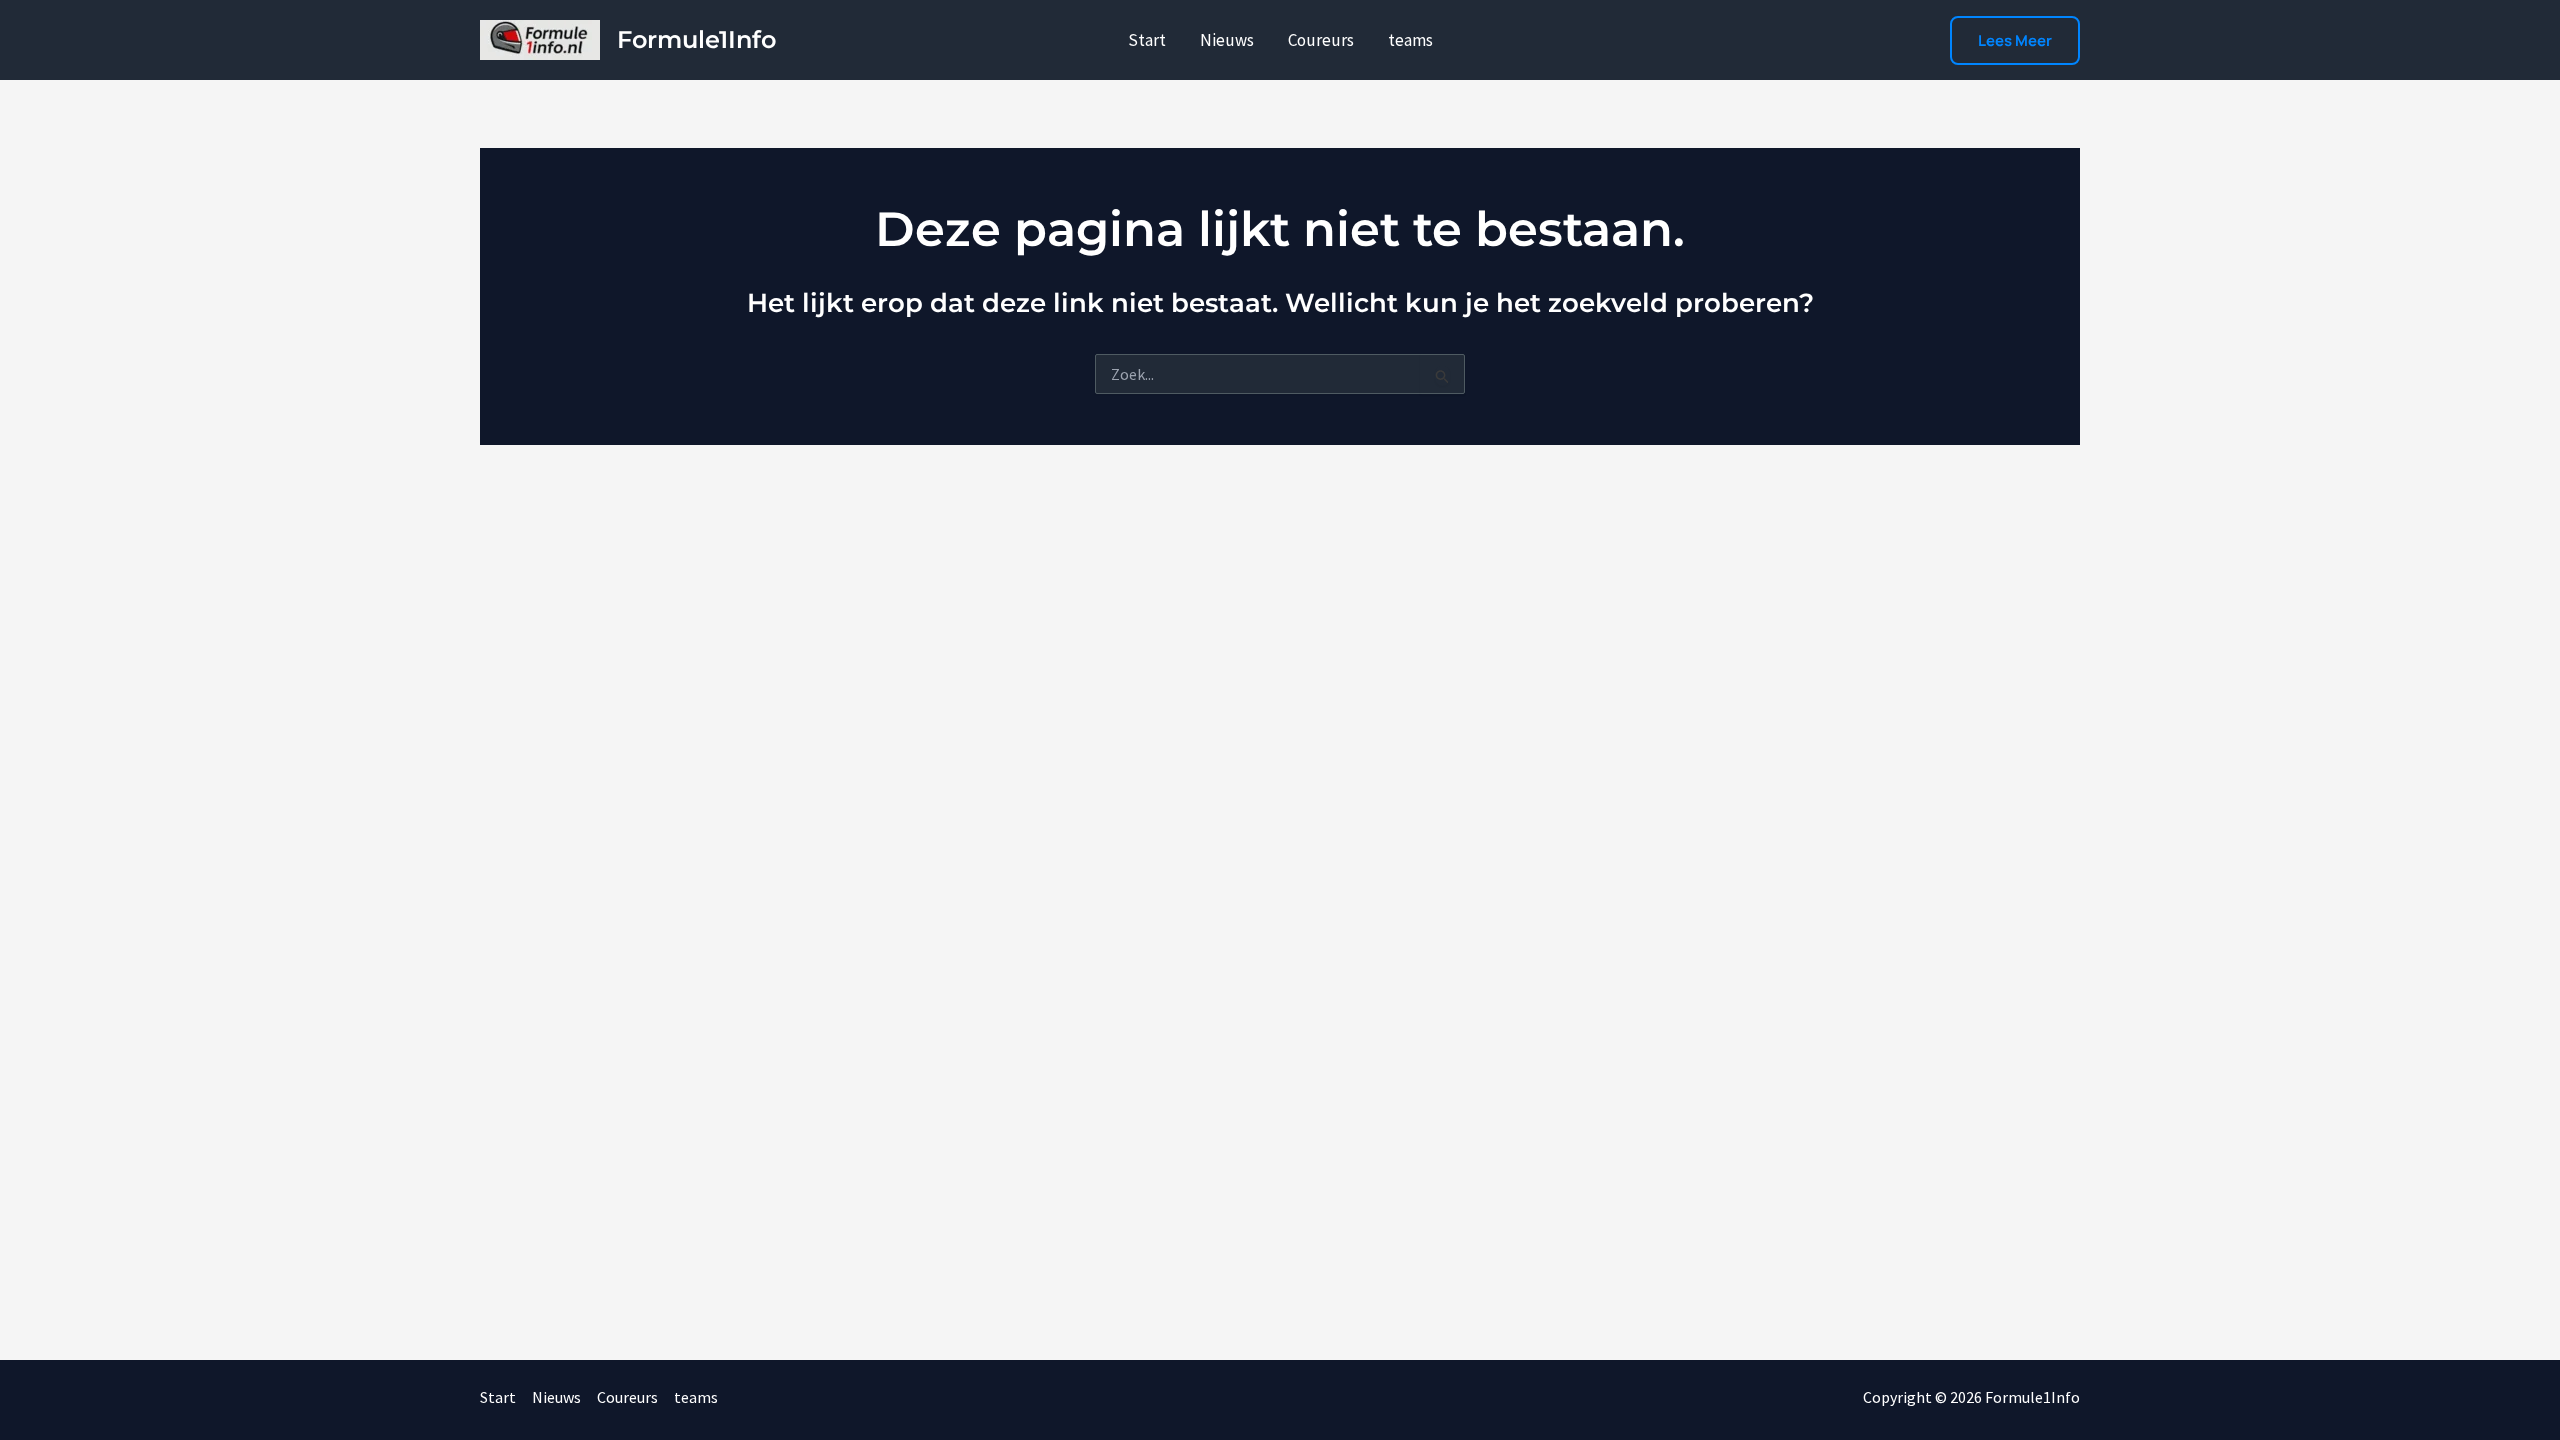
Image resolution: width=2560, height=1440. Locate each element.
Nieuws (1227, 40)
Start (1147, 40)
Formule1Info (696, 39)
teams (1410, 40)
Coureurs (1321, 40)
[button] (2015, 40)
